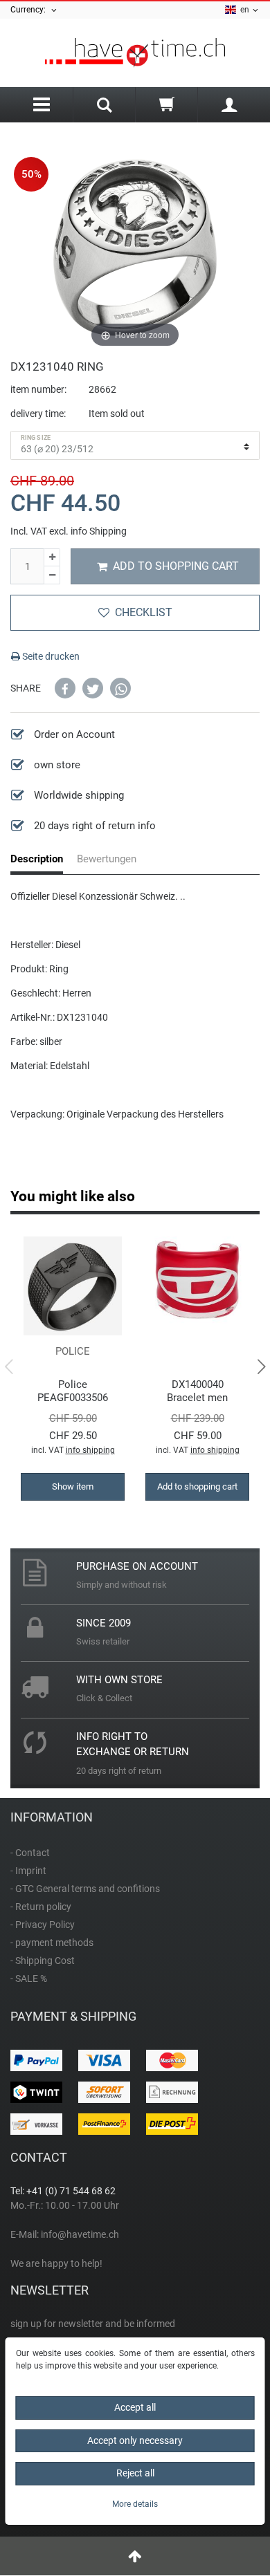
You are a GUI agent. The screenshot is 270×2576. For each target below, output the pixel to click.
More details (135, 2504)
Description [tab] (37, 859)
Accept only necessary (135, 2440)
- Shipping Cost (43, 1961)
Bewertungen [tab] (107, 859)
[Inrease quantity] (52, 558)
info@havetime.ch (80, 2234)
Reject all (135, 2473)
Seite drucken (50, 656)
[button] (65, 688)
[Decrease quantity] (52, 575)
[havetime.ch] (135, 53)
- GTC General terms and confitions (85, 1889)
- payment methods (52, 1943)
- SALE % (29, 1979)
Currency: (30, 10)
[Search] (104, 106)
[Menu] (42, 105)
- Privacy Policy (43, 1925)
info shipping (90, 1450)
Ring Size (36, 438)
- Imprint (28, 1871)
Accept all (135, 2407)
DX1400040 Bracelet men (197, 1391)
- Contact (30, 1853)
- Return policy (41, 1907)
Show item (73, 1486)
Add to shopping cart (176, 566)
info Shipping (99, 531)
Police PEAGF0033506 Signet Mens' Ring (73, 1391)
